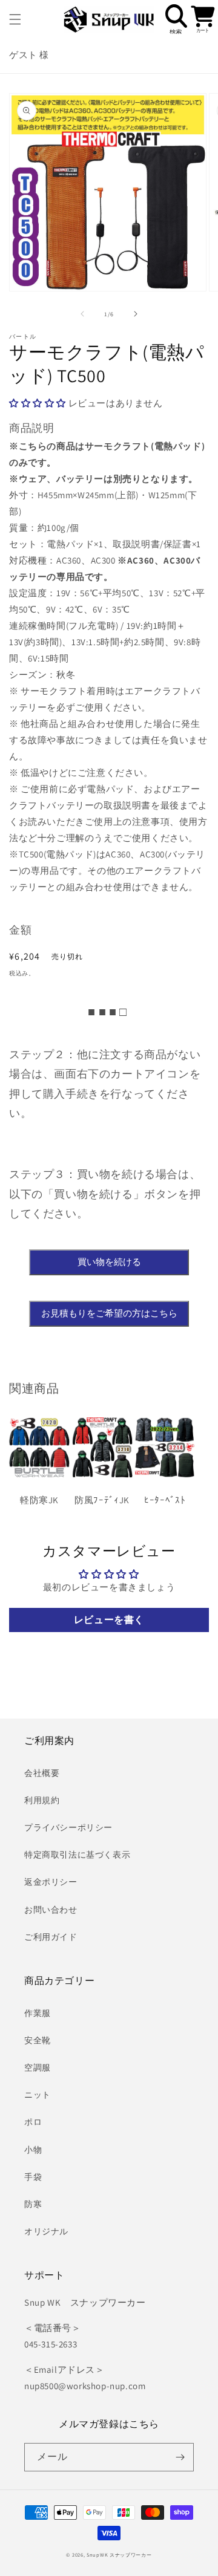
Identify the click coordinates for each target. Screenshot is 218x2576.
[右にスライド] (136, 314)
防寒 (33, 2204)
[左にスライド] (82, 314)
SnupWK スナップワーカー (119, 2555)
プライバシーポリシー (68, 1827)
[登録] (180, 2457)
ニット (38, 2095)
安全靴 (38, 2040)
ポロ (33, 2122)
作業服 (38, 2013)
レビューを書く (109, 1620)
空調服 (38, 2067)
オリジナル (46, 2231)
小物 (33, 2150)
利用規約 (42, 1800)
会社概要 (42, 1773)
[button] (15, 19)
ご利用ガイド (51, 1937)
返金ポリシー (51, 1882)
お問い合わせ (51, 1910)
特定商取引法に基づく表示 (77, 1855)
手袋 (33, 2177)
